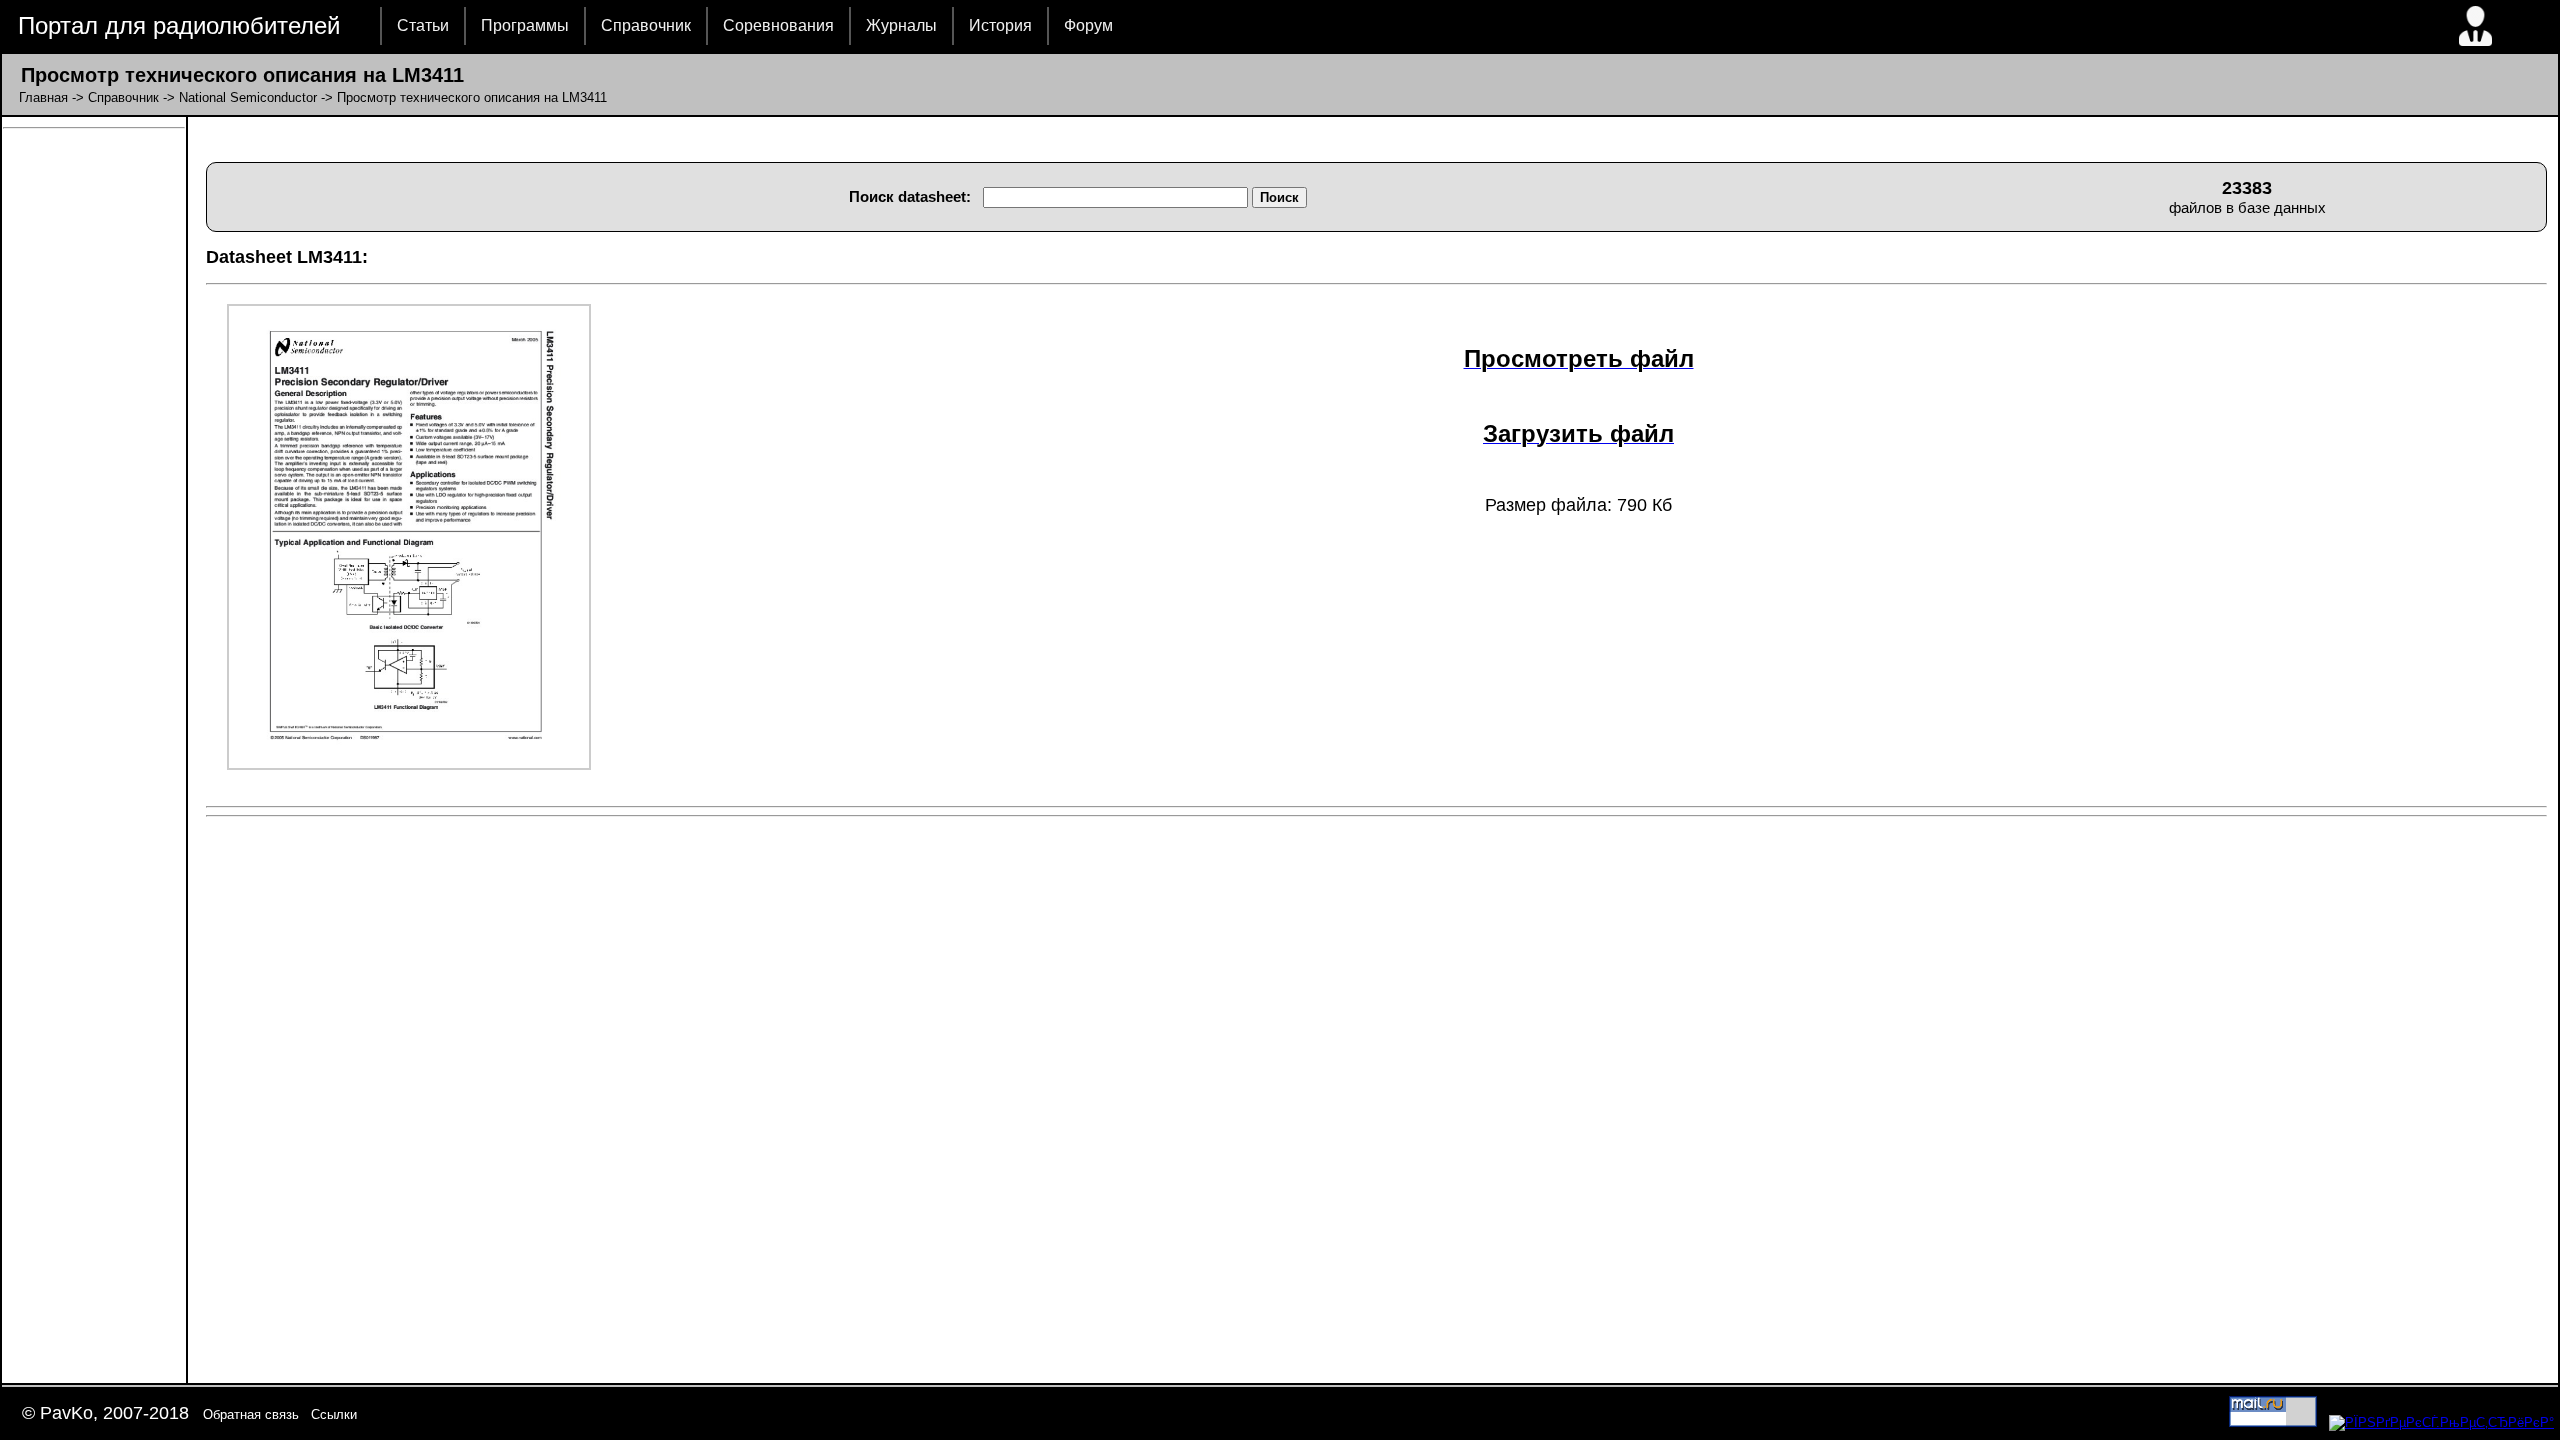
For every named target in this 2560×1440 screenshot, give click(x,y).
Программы (525, 25)
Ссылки (334, 1414)
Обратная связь (251, 1414)
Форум (1088, 25)
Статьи (423, 25)
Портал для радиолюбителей (179, 25)
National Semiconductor (248, 97)
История (1000, 25)
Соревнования (778, 25)
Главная (43, 97)
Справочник (646, 25)
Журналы (901, 25)
